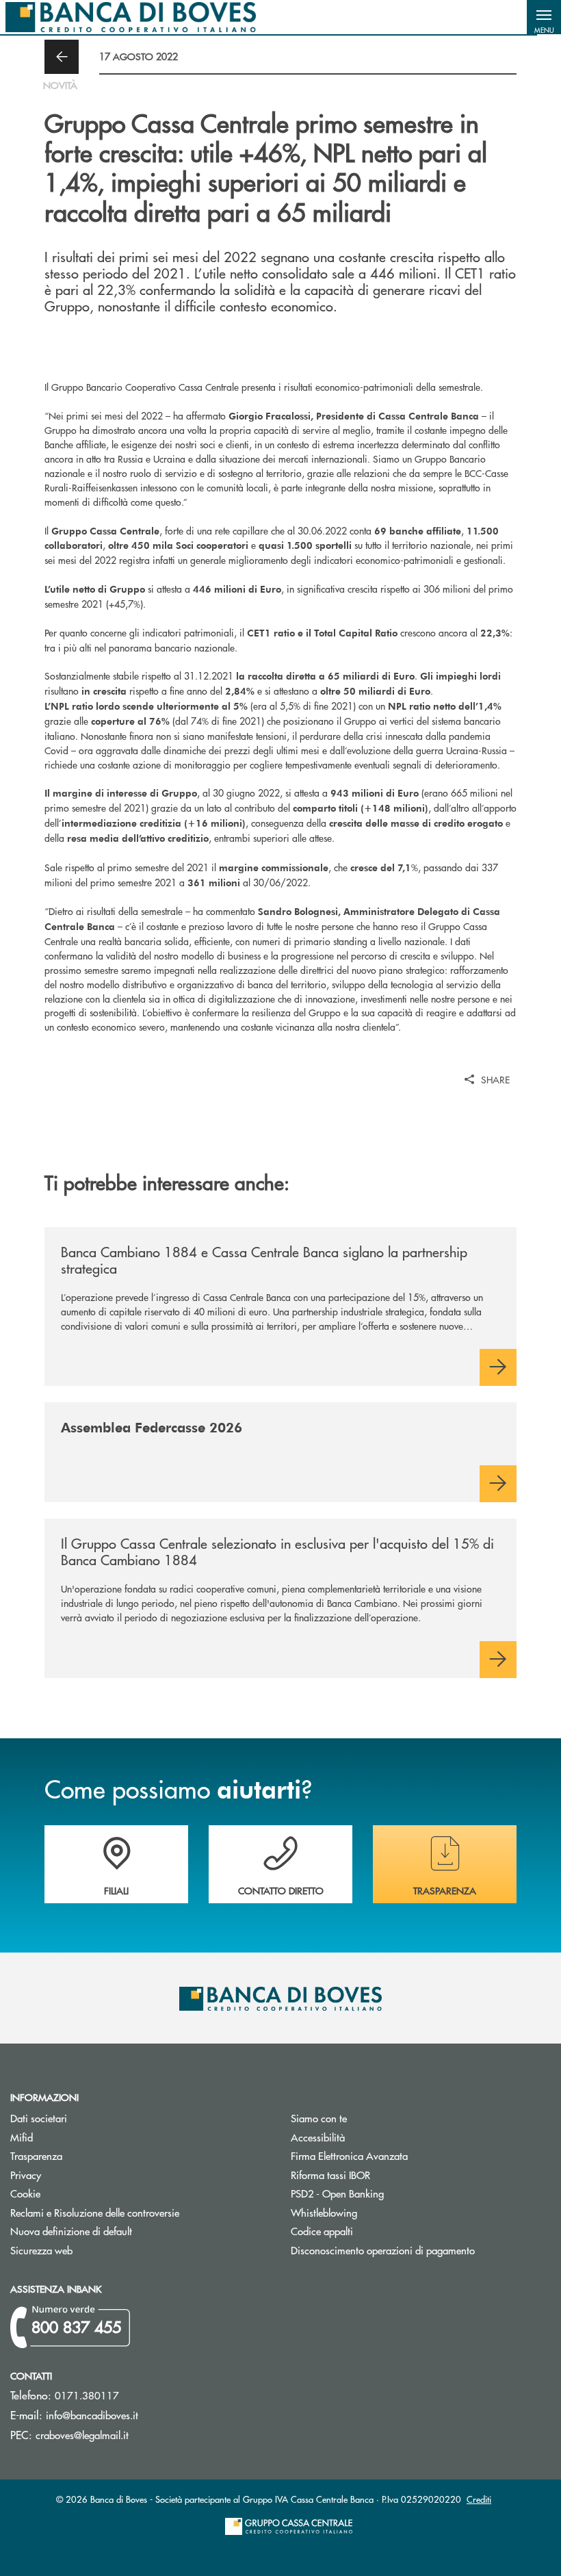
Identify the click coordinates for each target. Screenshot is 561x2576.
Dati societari (39, 2118)
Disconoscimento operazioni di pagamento (421, 2250)
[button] (544, 17)
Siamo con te (319, 2118)
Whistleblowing (324, 2212)
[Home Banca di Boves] (131, 17)
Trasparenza (36, 2155)
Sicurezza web (41, 2250)
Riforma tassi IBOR (382, 2175)
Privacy (26, 2175)
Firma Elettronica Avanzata (401, 2155)
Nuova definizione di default (71, 2231)
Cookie (25, 2193)
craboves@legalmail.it (82, 2435)
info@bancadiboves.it (92, 2415)
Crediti (479, 2499)
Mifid (73, 2137)
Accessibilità (318, 2137)
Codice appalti (374, 2231)
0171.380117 (87, 2395)
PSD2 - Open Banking (389, 2193)
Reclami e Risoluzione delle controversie (95, 2212)
